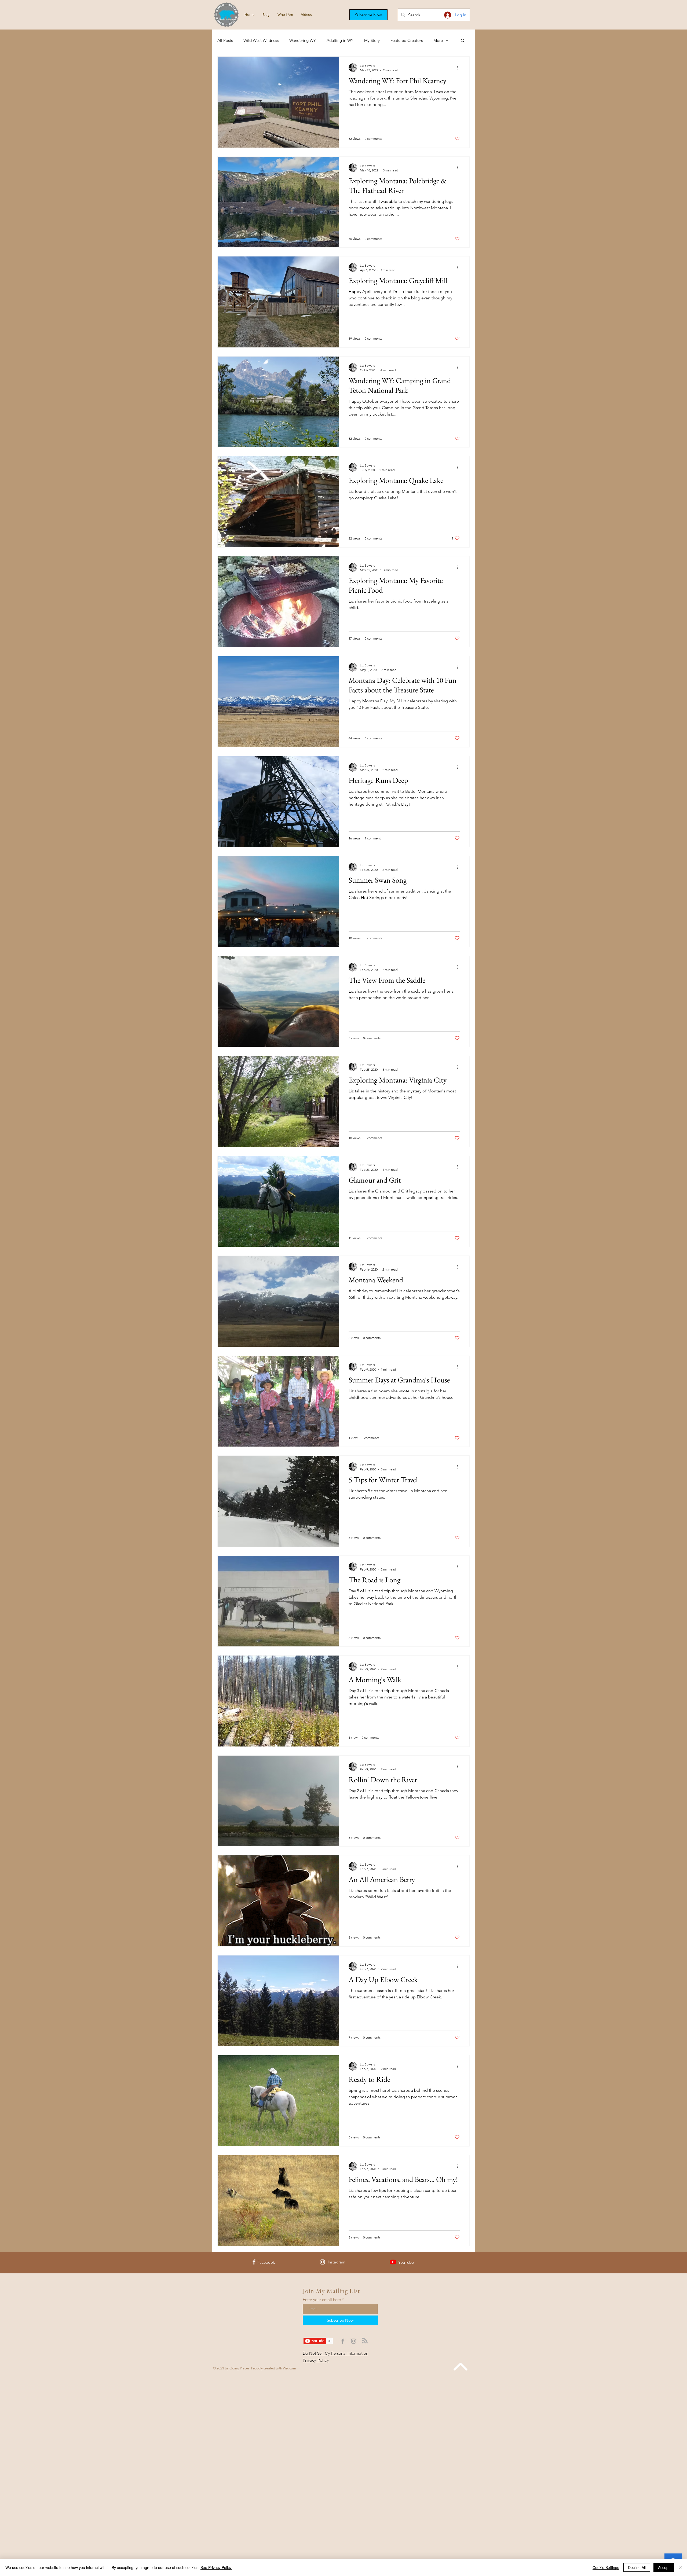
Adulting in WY (340, 40)
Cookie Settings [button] (606, 2567)
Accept (664, 2567)
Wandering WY (303, 40)
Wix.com (289, 2368)
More (438, 40)
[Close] (681, 2567)
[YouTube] (393, 2262)
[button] (368, 15)
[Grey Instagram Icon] (354, 2341)
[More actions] (459, 68)
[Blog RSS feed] (365, 2341)
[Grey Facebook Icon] (343, 2341)
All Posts (225, 40)
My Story (372, 40)
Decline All (637, 2567)
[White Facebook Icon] (254, 2262)
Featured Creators (407, 40)
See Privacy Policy (216, 2567)
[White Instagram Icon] (322, 2262)
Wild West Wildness (261, 40)
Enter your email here (322, 2300)
